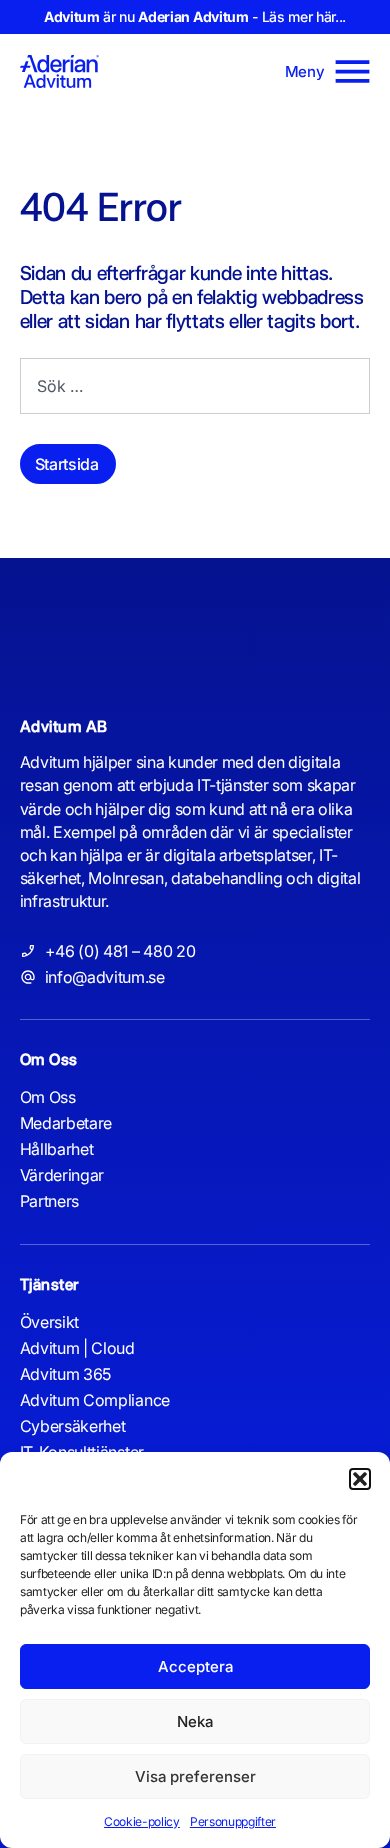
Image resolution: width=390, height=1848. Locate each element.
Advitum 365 (65, 1374)
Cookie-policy (142, 1821)
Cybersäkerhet (73, 1426)
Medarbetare (66, 1123)
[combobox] (195, 386)
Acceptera (195, 1666)
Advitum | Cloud (77, 1348)
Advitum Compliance (95, 1400)
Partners (49, 1201)
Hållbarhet (57, 1149)
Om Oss (48, 1097)
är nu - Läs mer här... (195, 16)
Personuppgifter (233, 1821)
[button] (360, 1479)
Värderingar (62, 1175)
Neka (195, 1721)
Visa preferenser (195, 1776)
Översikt (49, 1322)
